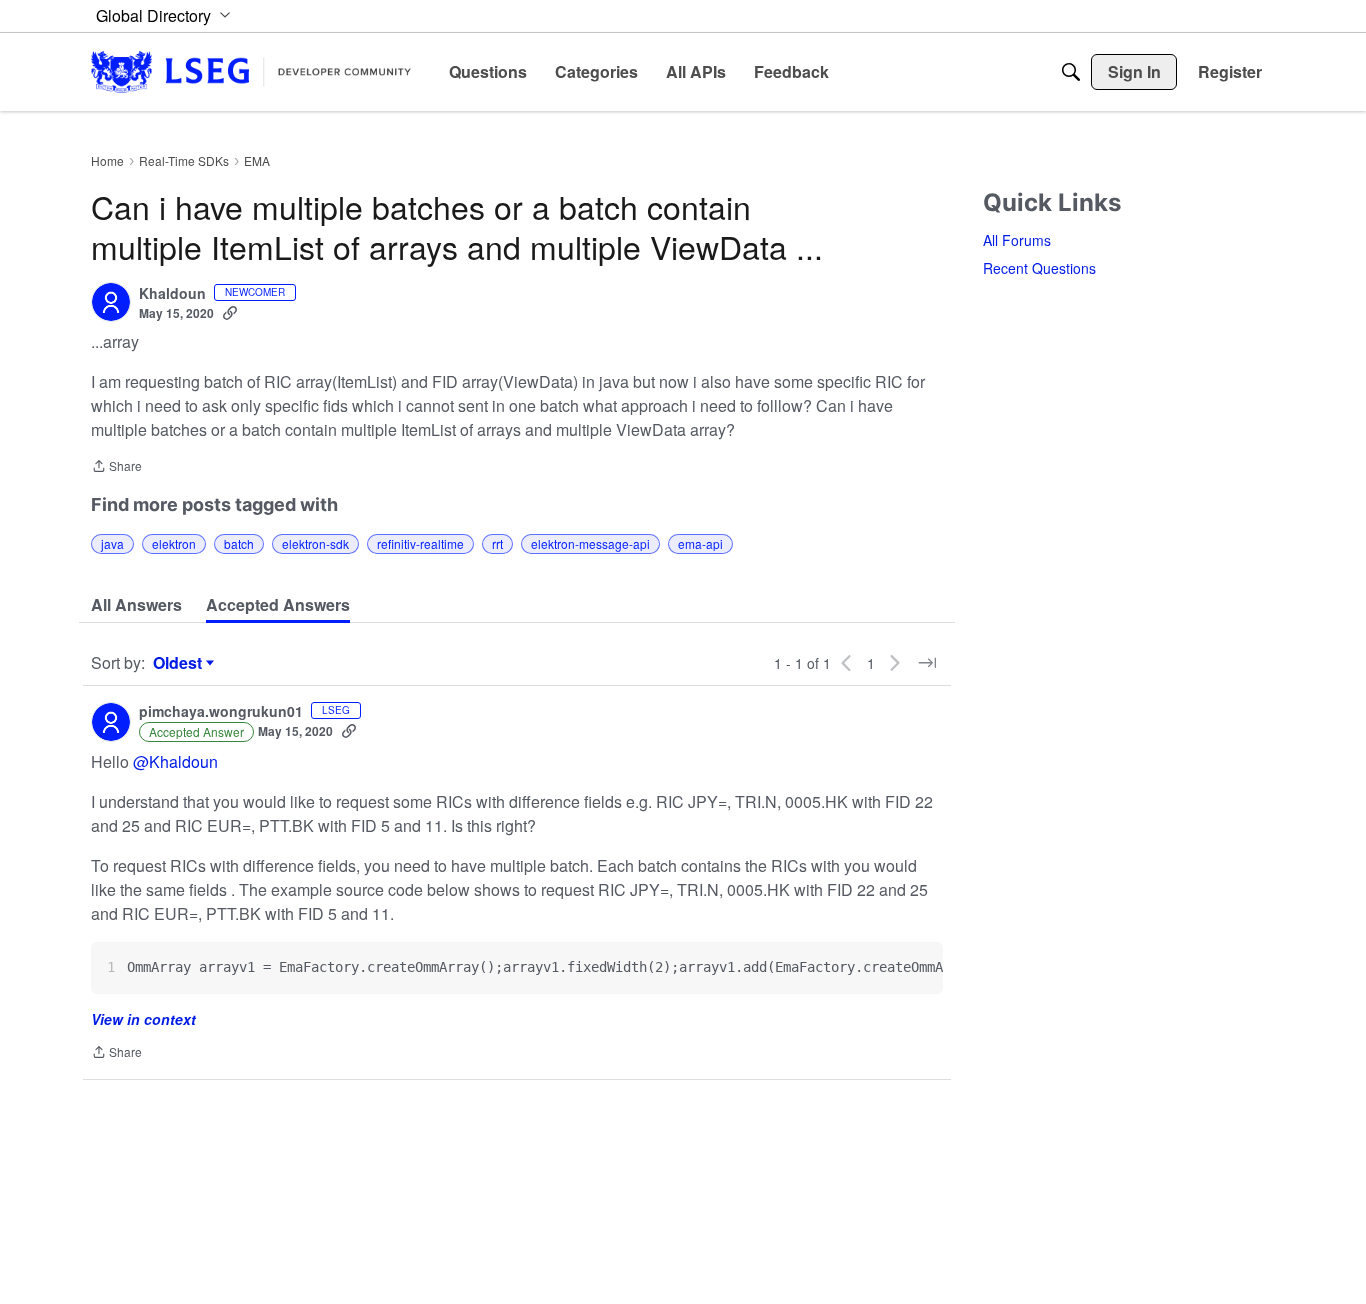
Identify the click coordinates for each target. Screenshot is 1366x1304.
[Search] (1071, 72)
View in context (143, 1019)
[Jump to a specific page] (927, 663)
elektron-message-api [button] (590, 543)
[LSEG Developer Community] (251, 71)
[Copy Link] (230, 313)
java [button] (112, 543)
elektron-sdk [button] (315, 543)
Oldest (180, 663)
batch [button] (239, 543)
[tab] (136, 605)
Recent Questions (1039, 268)
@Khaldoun (175, 761)
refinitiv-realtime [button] (420, 543)
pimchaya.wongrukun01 (221, 712)
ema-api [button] (700, 543)
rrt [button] (497, 543)
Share (116, 467)
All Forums (1017, 240)
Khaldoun (172, 294)
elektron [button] (174, 543)
